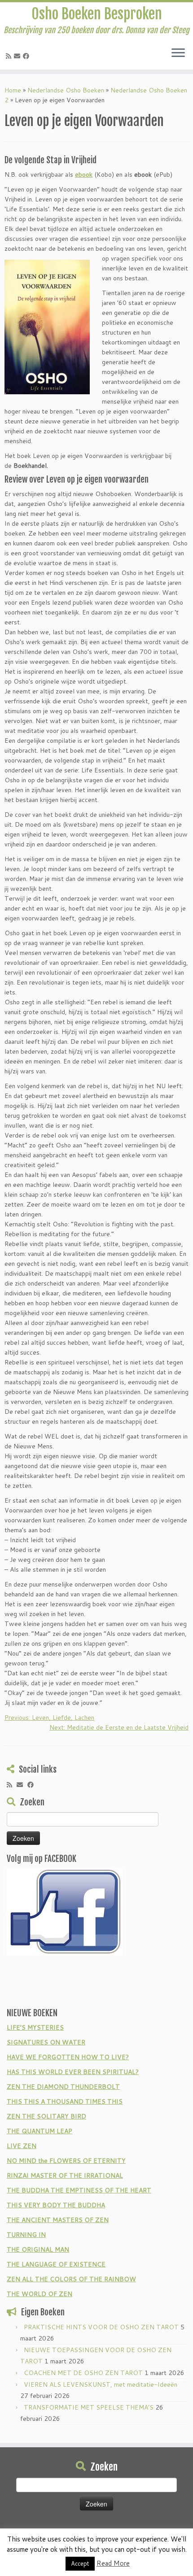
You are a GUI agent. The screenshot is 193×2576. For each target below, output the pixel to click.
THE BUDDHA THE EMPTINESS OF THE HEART (79, 2190)
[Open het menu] (178, 53)
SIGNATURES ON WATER (46, 2042)
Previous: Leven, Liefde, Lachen (49, 1717)
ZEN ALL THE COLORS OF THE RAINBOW (71, 2279)
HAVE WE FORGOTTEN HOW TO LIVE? (68, 2057)
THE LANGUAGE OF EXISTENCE (56, 2264)
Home (13, 90)
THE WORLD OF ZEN (39, 2294)
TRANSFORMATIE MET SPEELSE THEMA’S (89, 2407)
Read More (113, 2563)
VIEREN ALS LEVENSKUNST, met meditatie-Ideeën (101, 2384)
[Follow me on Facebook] (27, 56)
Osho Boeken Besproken (97, 14)
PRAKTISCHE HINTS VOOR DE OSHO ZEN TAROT (101, 2327)
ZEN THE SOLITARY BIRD (46, 2116)
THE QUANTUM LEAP (39, 2131)
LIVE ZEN (22, 2146)
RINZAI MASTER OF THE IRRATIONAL (65, 2175)
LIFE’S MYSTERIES (35, 2027)
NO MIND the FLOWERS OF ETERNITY (66, 2161)
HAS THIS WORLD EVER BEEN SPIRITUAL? (73, 2072)
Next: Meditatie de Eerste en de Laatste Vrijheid (119, 1727)
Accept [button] (80, 2563)
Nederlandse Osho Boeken (66, 90)
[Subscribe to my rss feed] (10, 56)
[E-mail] (18, 56)
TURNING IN (26, 2235)
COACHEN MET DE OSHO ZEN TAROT (83, 2373)
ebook (84, 174)
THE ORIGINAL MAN (38, 2249)
